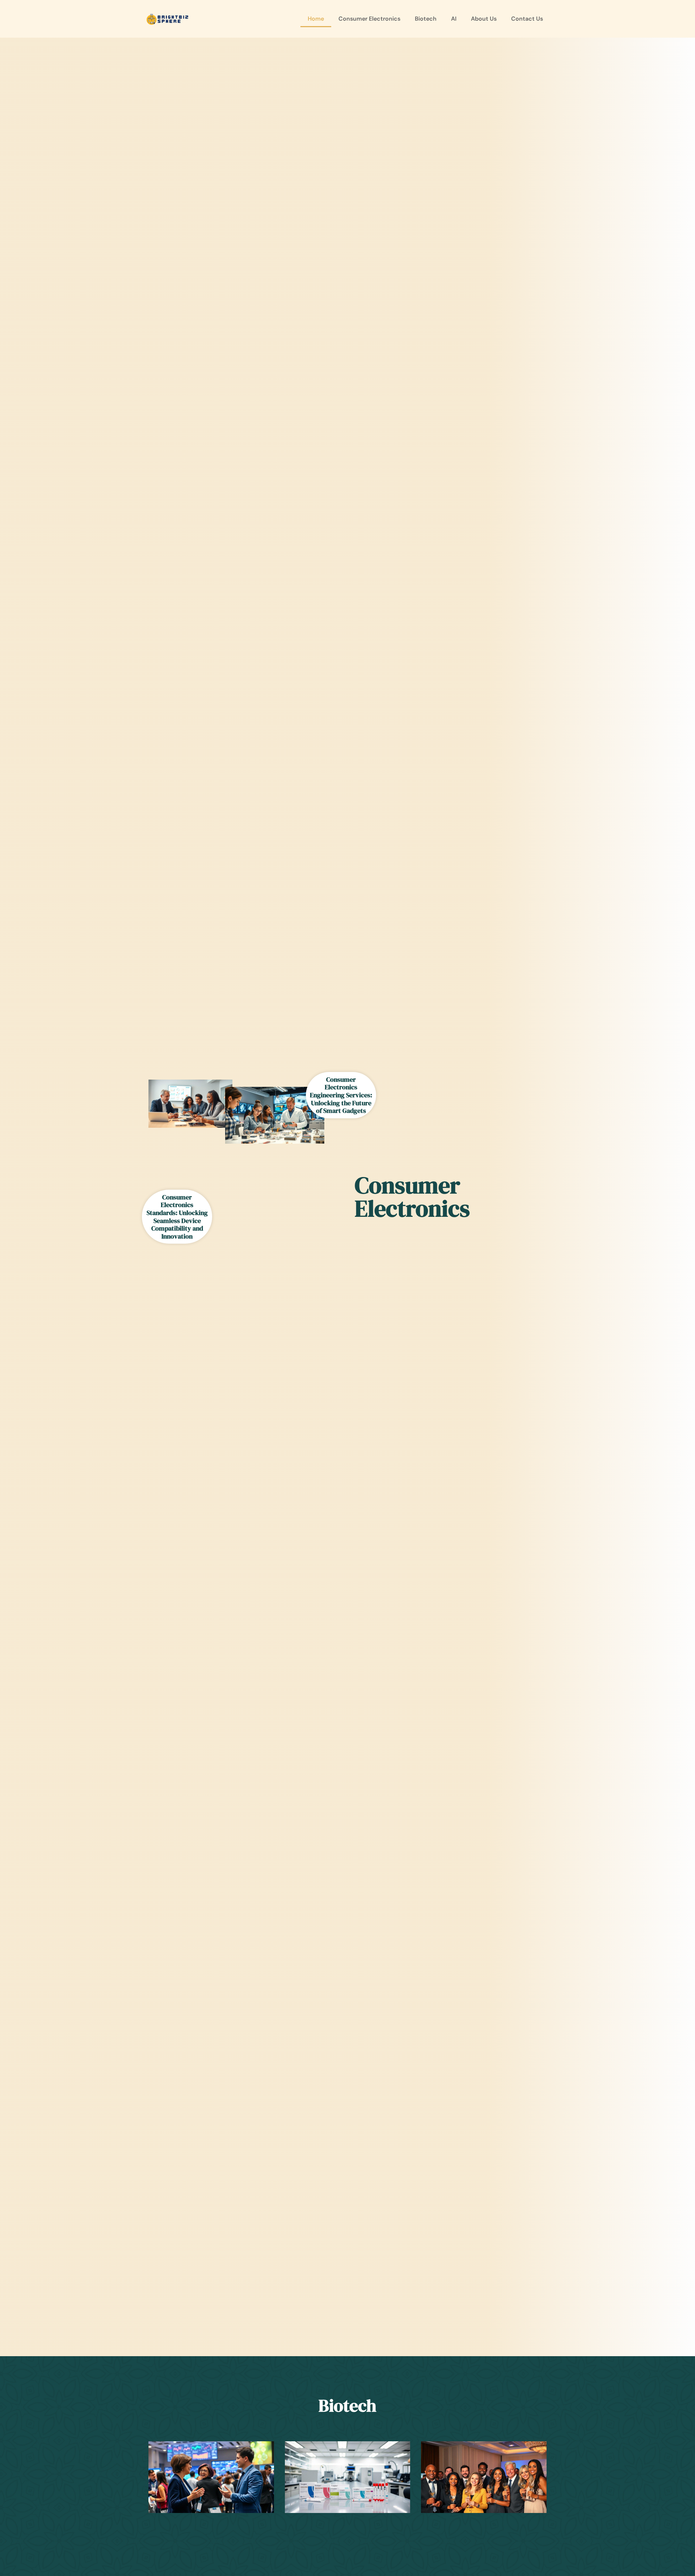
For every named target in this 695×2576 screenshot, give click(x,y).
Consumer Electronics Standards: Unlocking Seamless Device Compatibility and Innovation (177, 1217)
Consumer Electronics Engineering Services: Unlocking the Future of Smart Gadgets (341, 1095)
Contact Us (527, 19)
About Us (484, 19)
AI (454, 19)
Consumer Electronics (369, 19)
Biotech (426, 19)
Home (316, 19)
